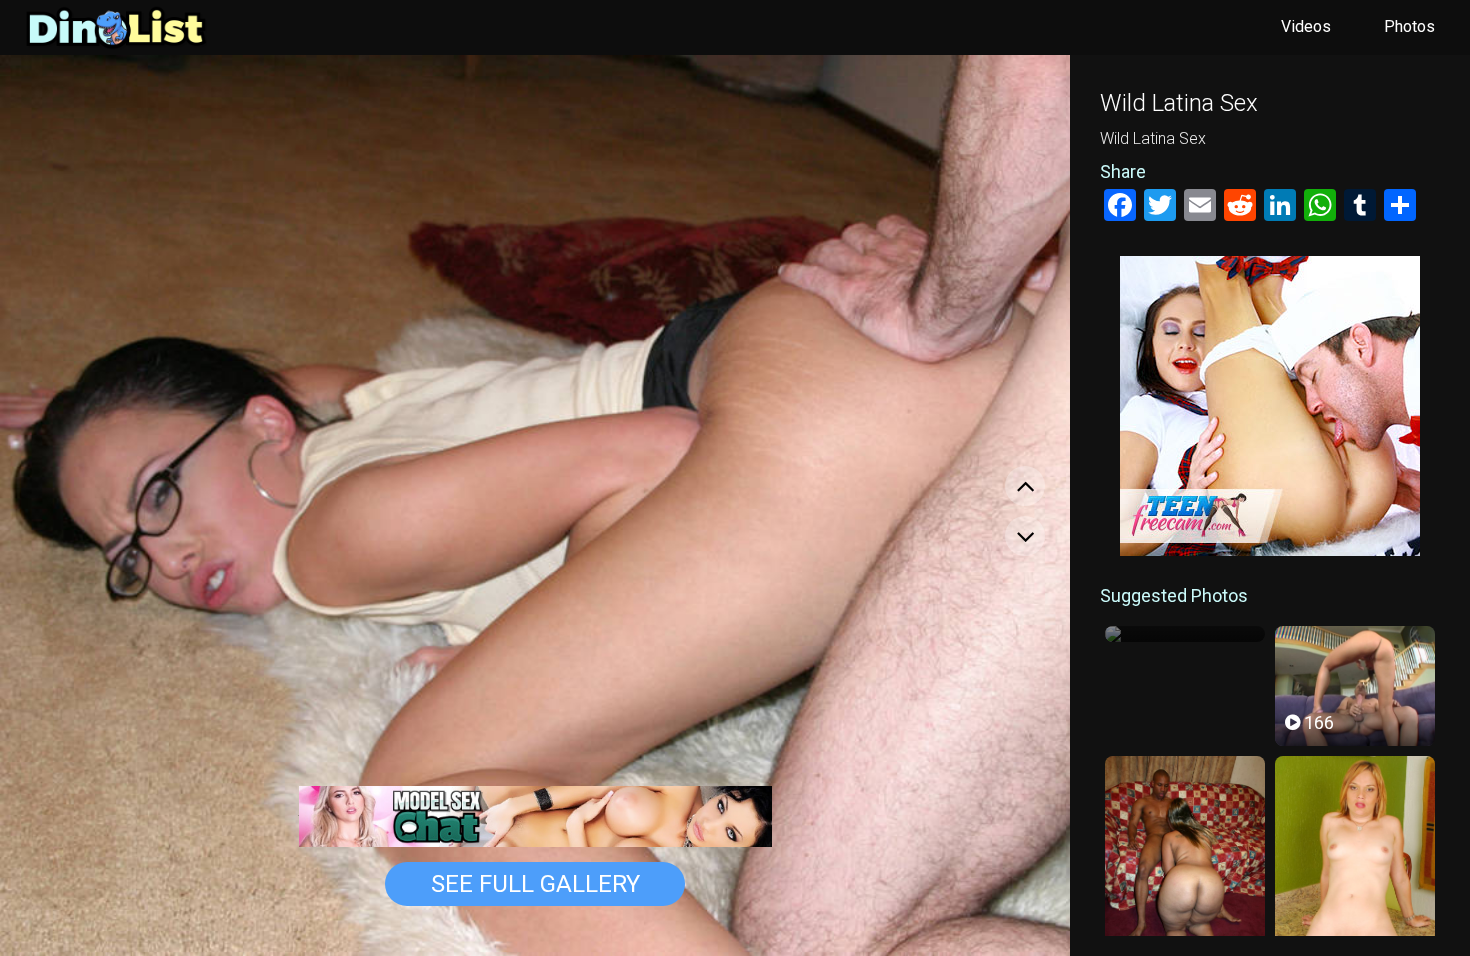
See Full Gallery (535, 884)
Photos (1409, 26)
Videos (1306, 26)
